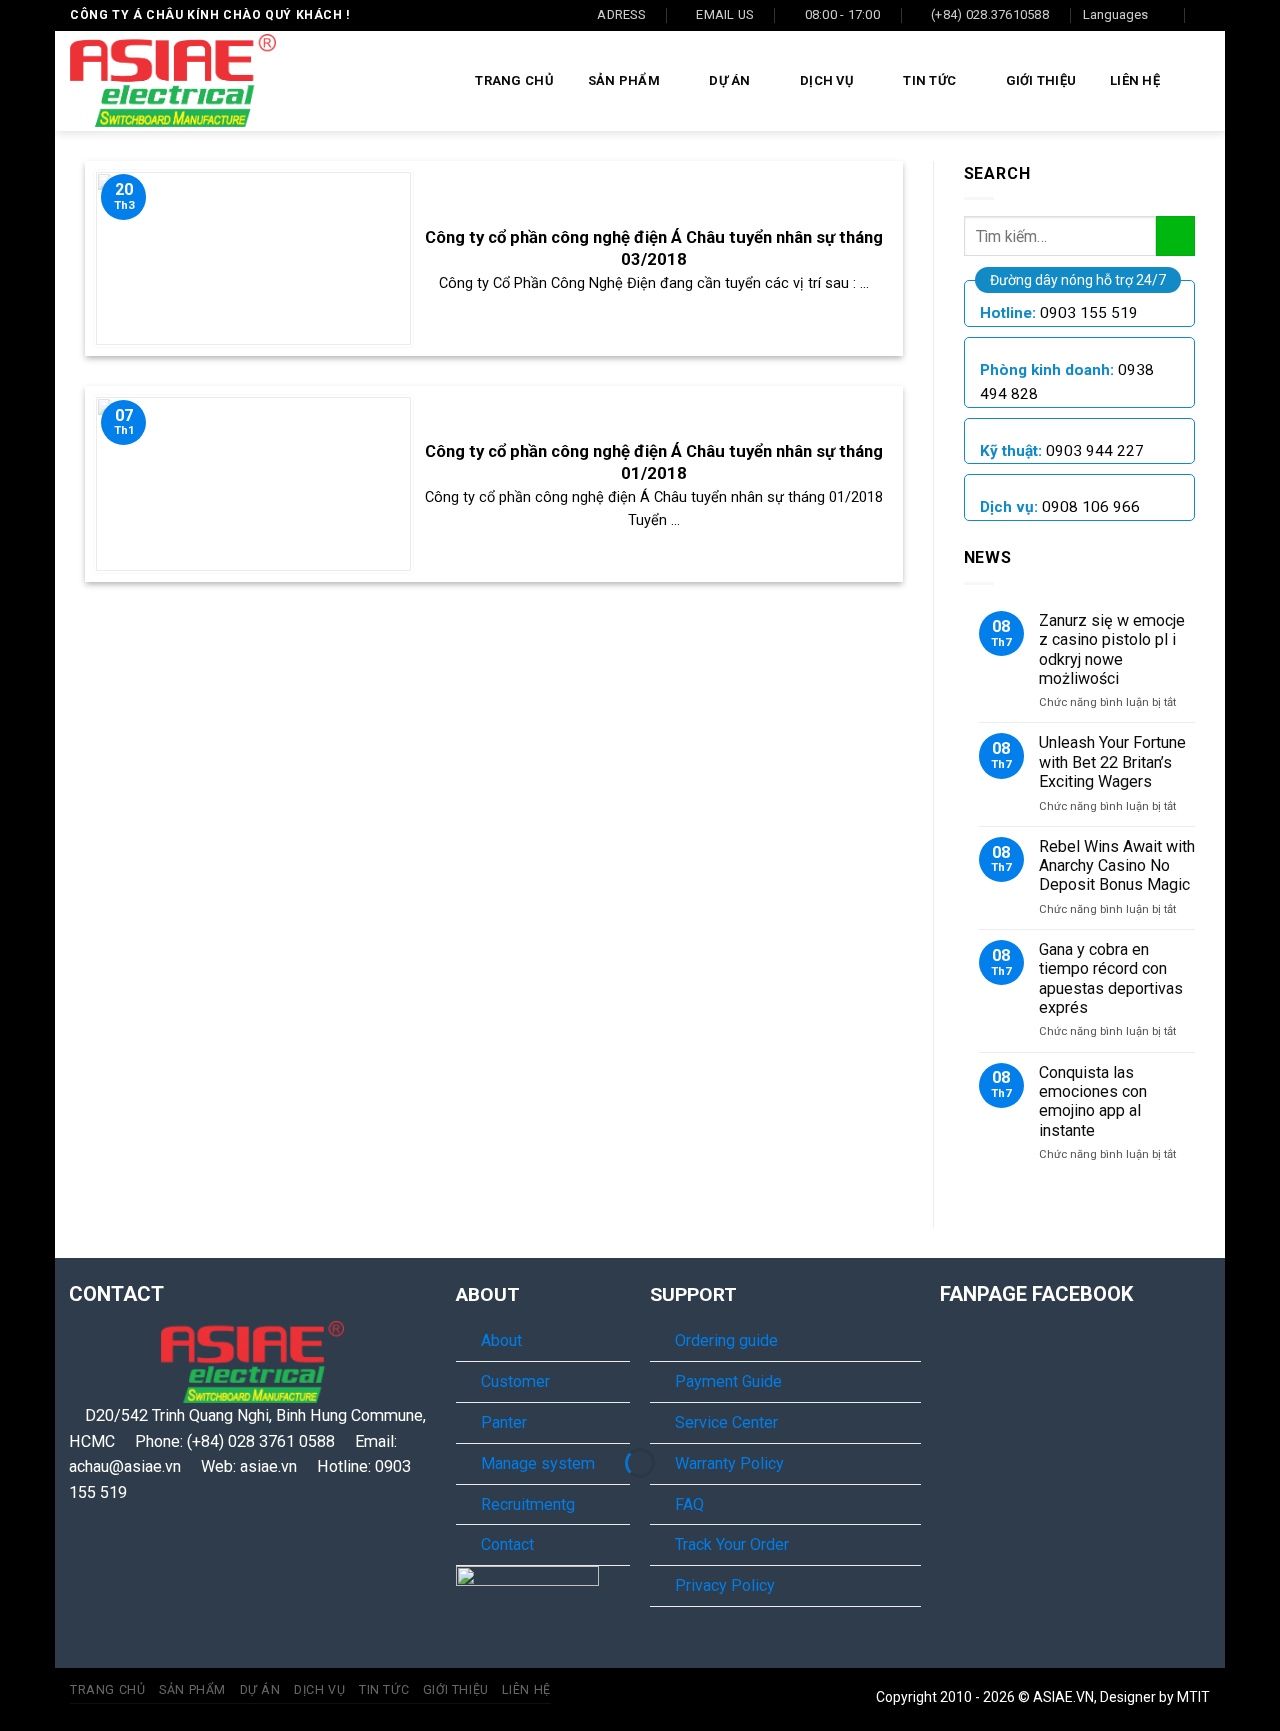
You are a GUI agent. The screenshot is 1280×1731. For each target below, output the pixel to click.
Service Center (726, 1422)
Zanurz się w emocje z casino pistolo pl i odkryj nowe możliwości (1112, 649)
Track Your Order (732, 1544)
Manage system (538, 1463)
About (501, 1340)
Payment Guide (728, 1381)
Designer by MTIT (1155, 1697)
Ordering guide (726, 1340)
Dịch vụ (827, 80)
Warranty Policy (729, 1463)
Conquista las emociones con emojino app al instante (1093, 1101)
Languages (1115, 14)
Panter (504, 1422)
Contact (507, 1544)
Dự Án (729, 80)
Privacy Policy (725, 1585)
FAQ (689, 1504)
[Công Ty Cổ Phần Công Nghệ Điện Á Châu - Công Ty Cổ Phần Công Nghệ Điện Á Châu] (173, 80)
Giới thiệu (1041, 80)
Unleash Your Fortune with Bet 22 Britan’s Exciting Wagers (1112, 762)
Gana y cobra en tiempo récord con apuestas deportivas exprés (1111, 978)
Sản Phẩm (624, 80)
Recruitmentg (528, 1504)
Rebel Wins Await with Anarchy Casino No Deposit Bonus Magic (1117, 866)
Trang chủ (514, 80)
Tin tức (929, 80)
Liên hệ (1135, 80)
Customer (515, 1381)
